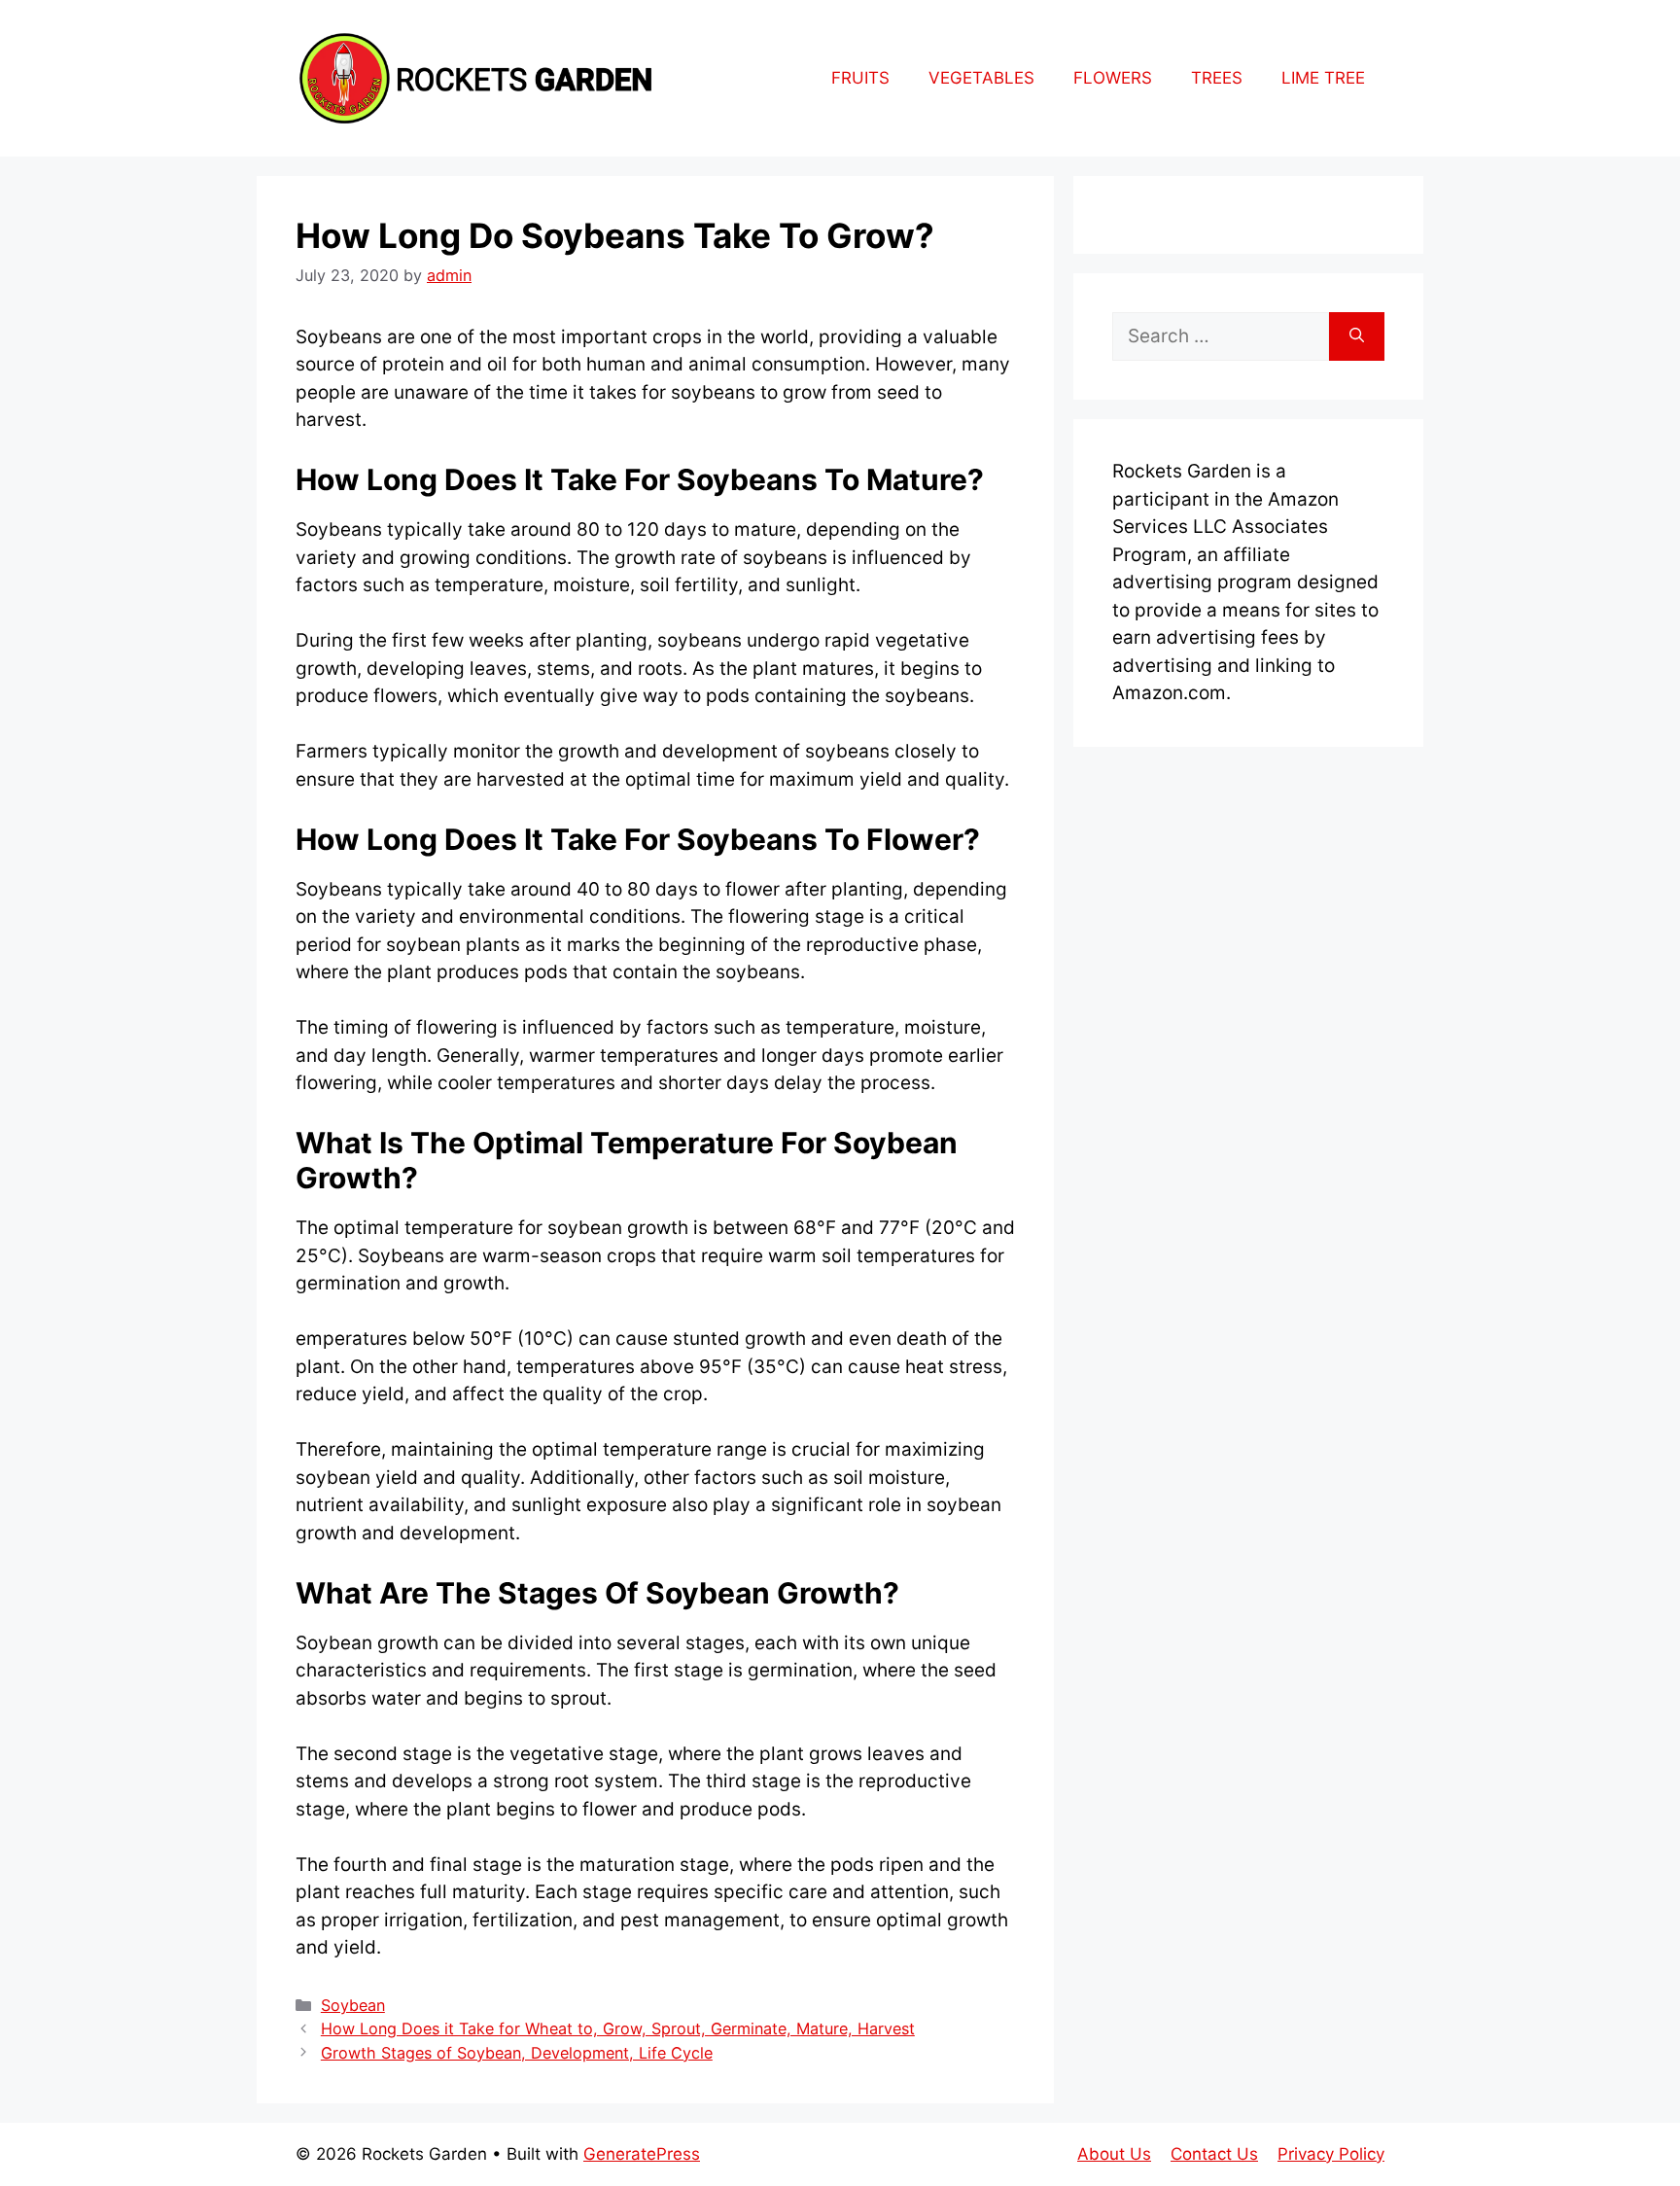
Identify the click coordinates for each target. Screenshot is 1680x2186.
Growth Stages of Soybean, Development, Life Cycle (517, 2053)
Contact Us (1214, 2154)
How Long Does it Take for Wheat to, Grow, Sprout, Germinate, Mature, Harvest (618, 2028)
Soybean (353, 2005)
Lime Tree (1323, 78)
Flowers (1113, 78)
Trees (1217, 78)
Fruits (860, 78)
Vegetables (981, 78)
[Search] (1357, 337)
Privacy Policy (1331, 2154)
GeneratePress (642, 2154)
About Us (1114, 2154)
